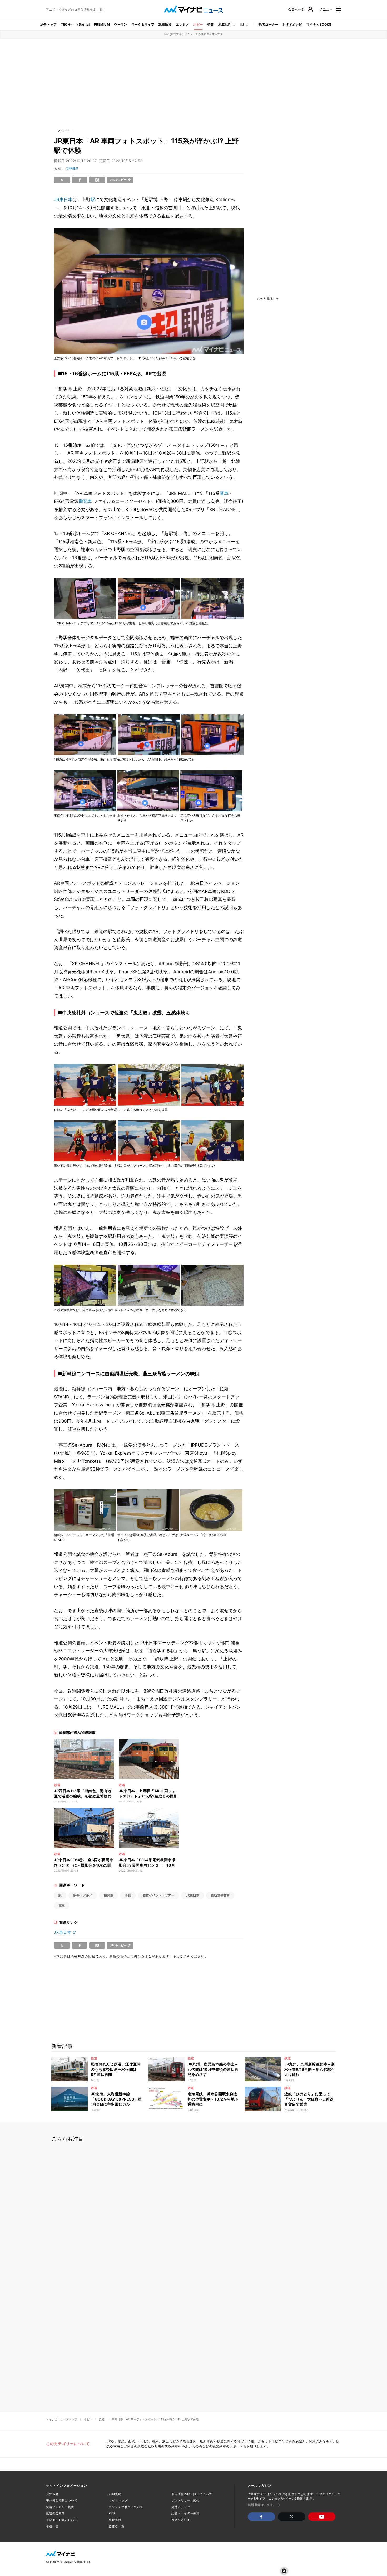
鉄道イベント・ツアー (158, 1895)
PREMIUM (102, 24)
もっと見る (265, 299)
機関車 (85, 501)
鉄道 (102, 2419)
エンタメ (182, 24)
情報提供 (115, 2520)
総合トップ (48, 24)
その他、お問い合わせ (62, 2520)
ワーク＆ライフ (143, 24)
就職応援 (165, 24)
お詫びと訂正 (181, 2520)
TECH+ (66, 24)
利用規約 (115, 2494)
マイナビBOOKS (319, 24)
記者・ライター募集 (185, 2513)
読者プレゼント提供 (60, 2507)
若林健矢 (72, 168)
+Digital (83, 24)
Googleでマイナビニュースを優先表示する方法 (194, 34)
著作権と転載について (62, 2500)
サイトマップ (118, 2500)
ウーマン (121, 24)
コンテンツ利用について (126, 2507)
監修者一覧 (116, 2526)
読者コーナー (268, 24)
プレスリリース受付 (185, 2500)
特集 (211, 24)
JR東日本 (63, 200)
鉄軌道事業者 (220, 1895)
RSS (112, 2513)
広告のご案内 (55, 2513)
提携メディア (181, 2507)
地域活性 (225, 24)
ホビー (198, 24)
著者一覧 (52, 2526)
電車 (224, 493)
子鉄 (128, 1895)
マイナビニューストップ (62, 2419)
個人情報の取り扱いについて (192, 2494)
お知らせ (52, 2494)
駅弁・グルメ (83, 1895)
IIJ (242, 24)
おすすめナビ (292, 24)
